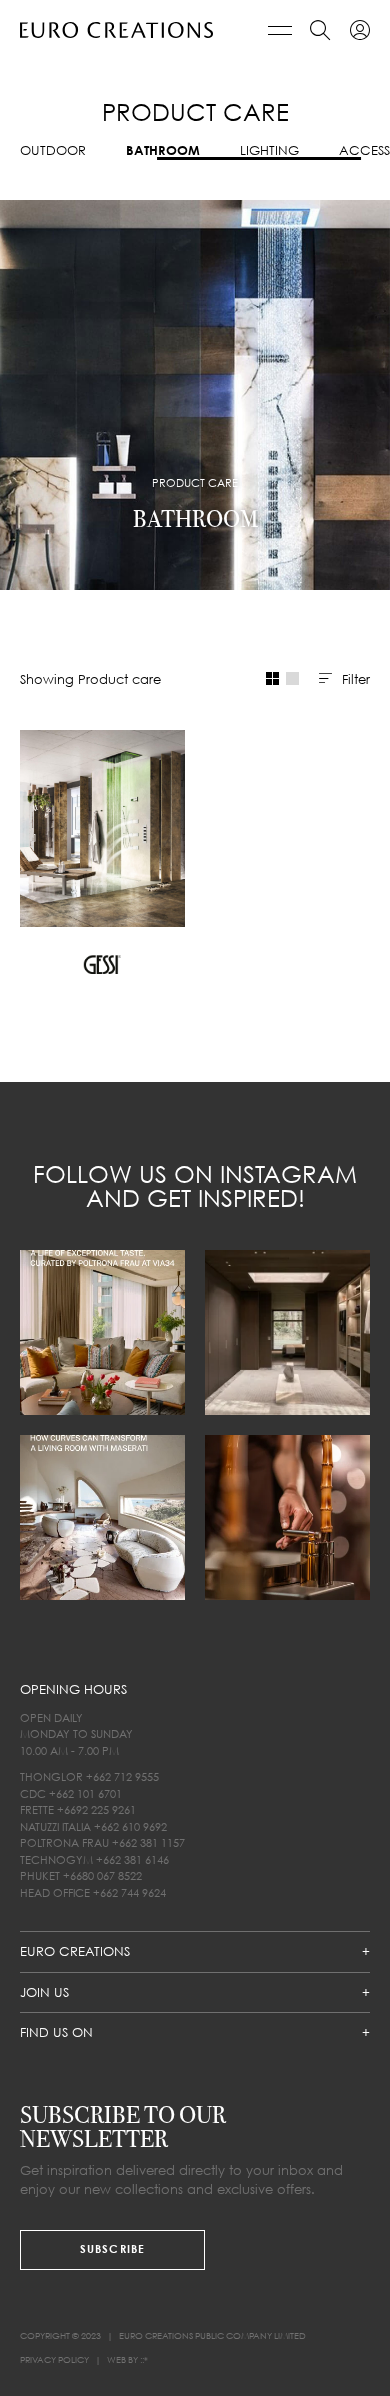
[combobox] (344, 679)
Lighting (269, 150)
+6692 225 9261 (96, 1809)
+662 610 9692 (130, 1825)
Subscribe (112, 2248)
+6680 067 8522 (102, 1875)
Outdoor (53, 150)
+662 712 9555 (122, 1776)
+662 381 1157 (148, 1842)
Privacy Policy (54, 2359)
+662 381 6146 (132, 1858)
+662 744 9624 (129, 1891)
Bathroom (163, 150)
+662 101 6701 (85, 1792)
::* (144, 2359)
